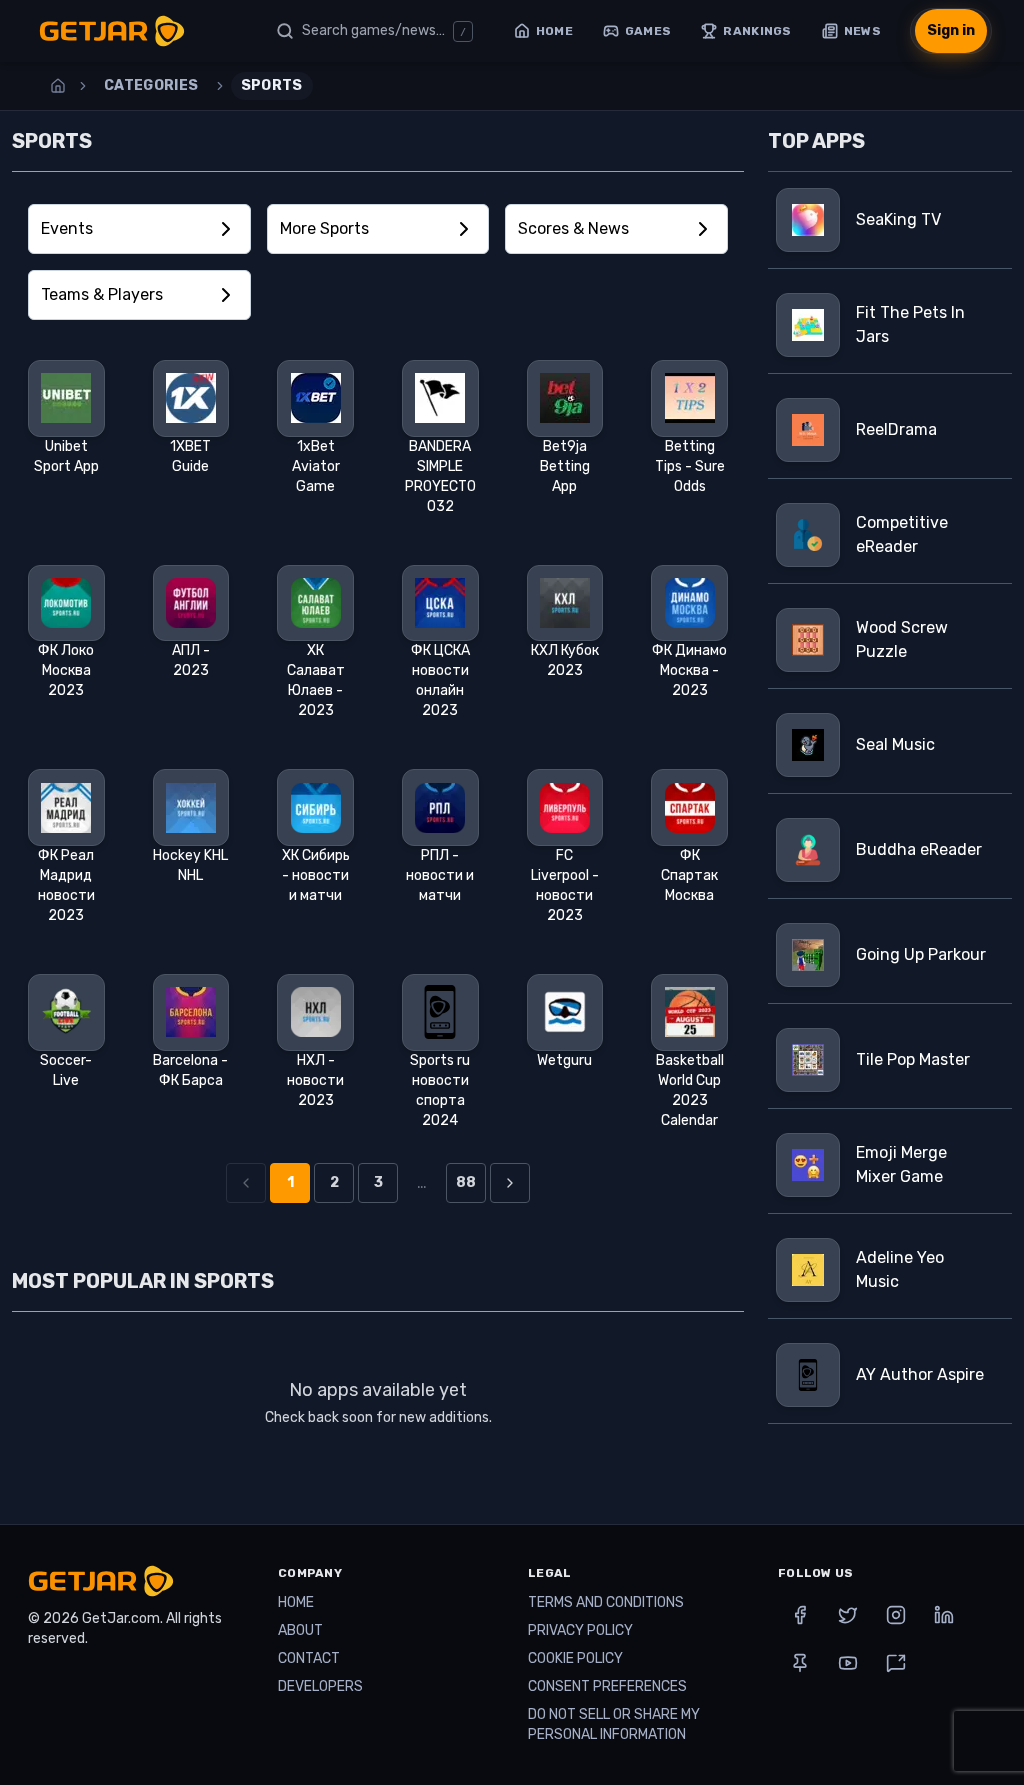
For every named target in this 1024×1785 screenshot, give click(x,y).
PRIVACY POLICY (580, 1630)
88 (466, 1182)
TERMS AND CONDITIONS (606, 1602)
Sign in (951, 30)
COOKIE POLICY (575, 1658)
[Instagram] (896, 1615)
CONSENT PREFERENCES (607, 1686)
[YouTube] (848, 1663)
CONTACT (309, 1658)
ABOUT (300, 1630)
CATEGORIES (151, 85)
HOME (296, 1602)
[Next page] (510, 1183)
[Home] (58, 86)
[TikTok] (896, 1663)
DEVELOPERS (320, 1686)
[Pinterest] (800, 1663)
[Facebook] (800, 1615)
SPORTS (272, 85)
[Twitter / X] (848, 1615)
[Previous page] (246, 1183)
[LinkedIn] (944, 1615)
